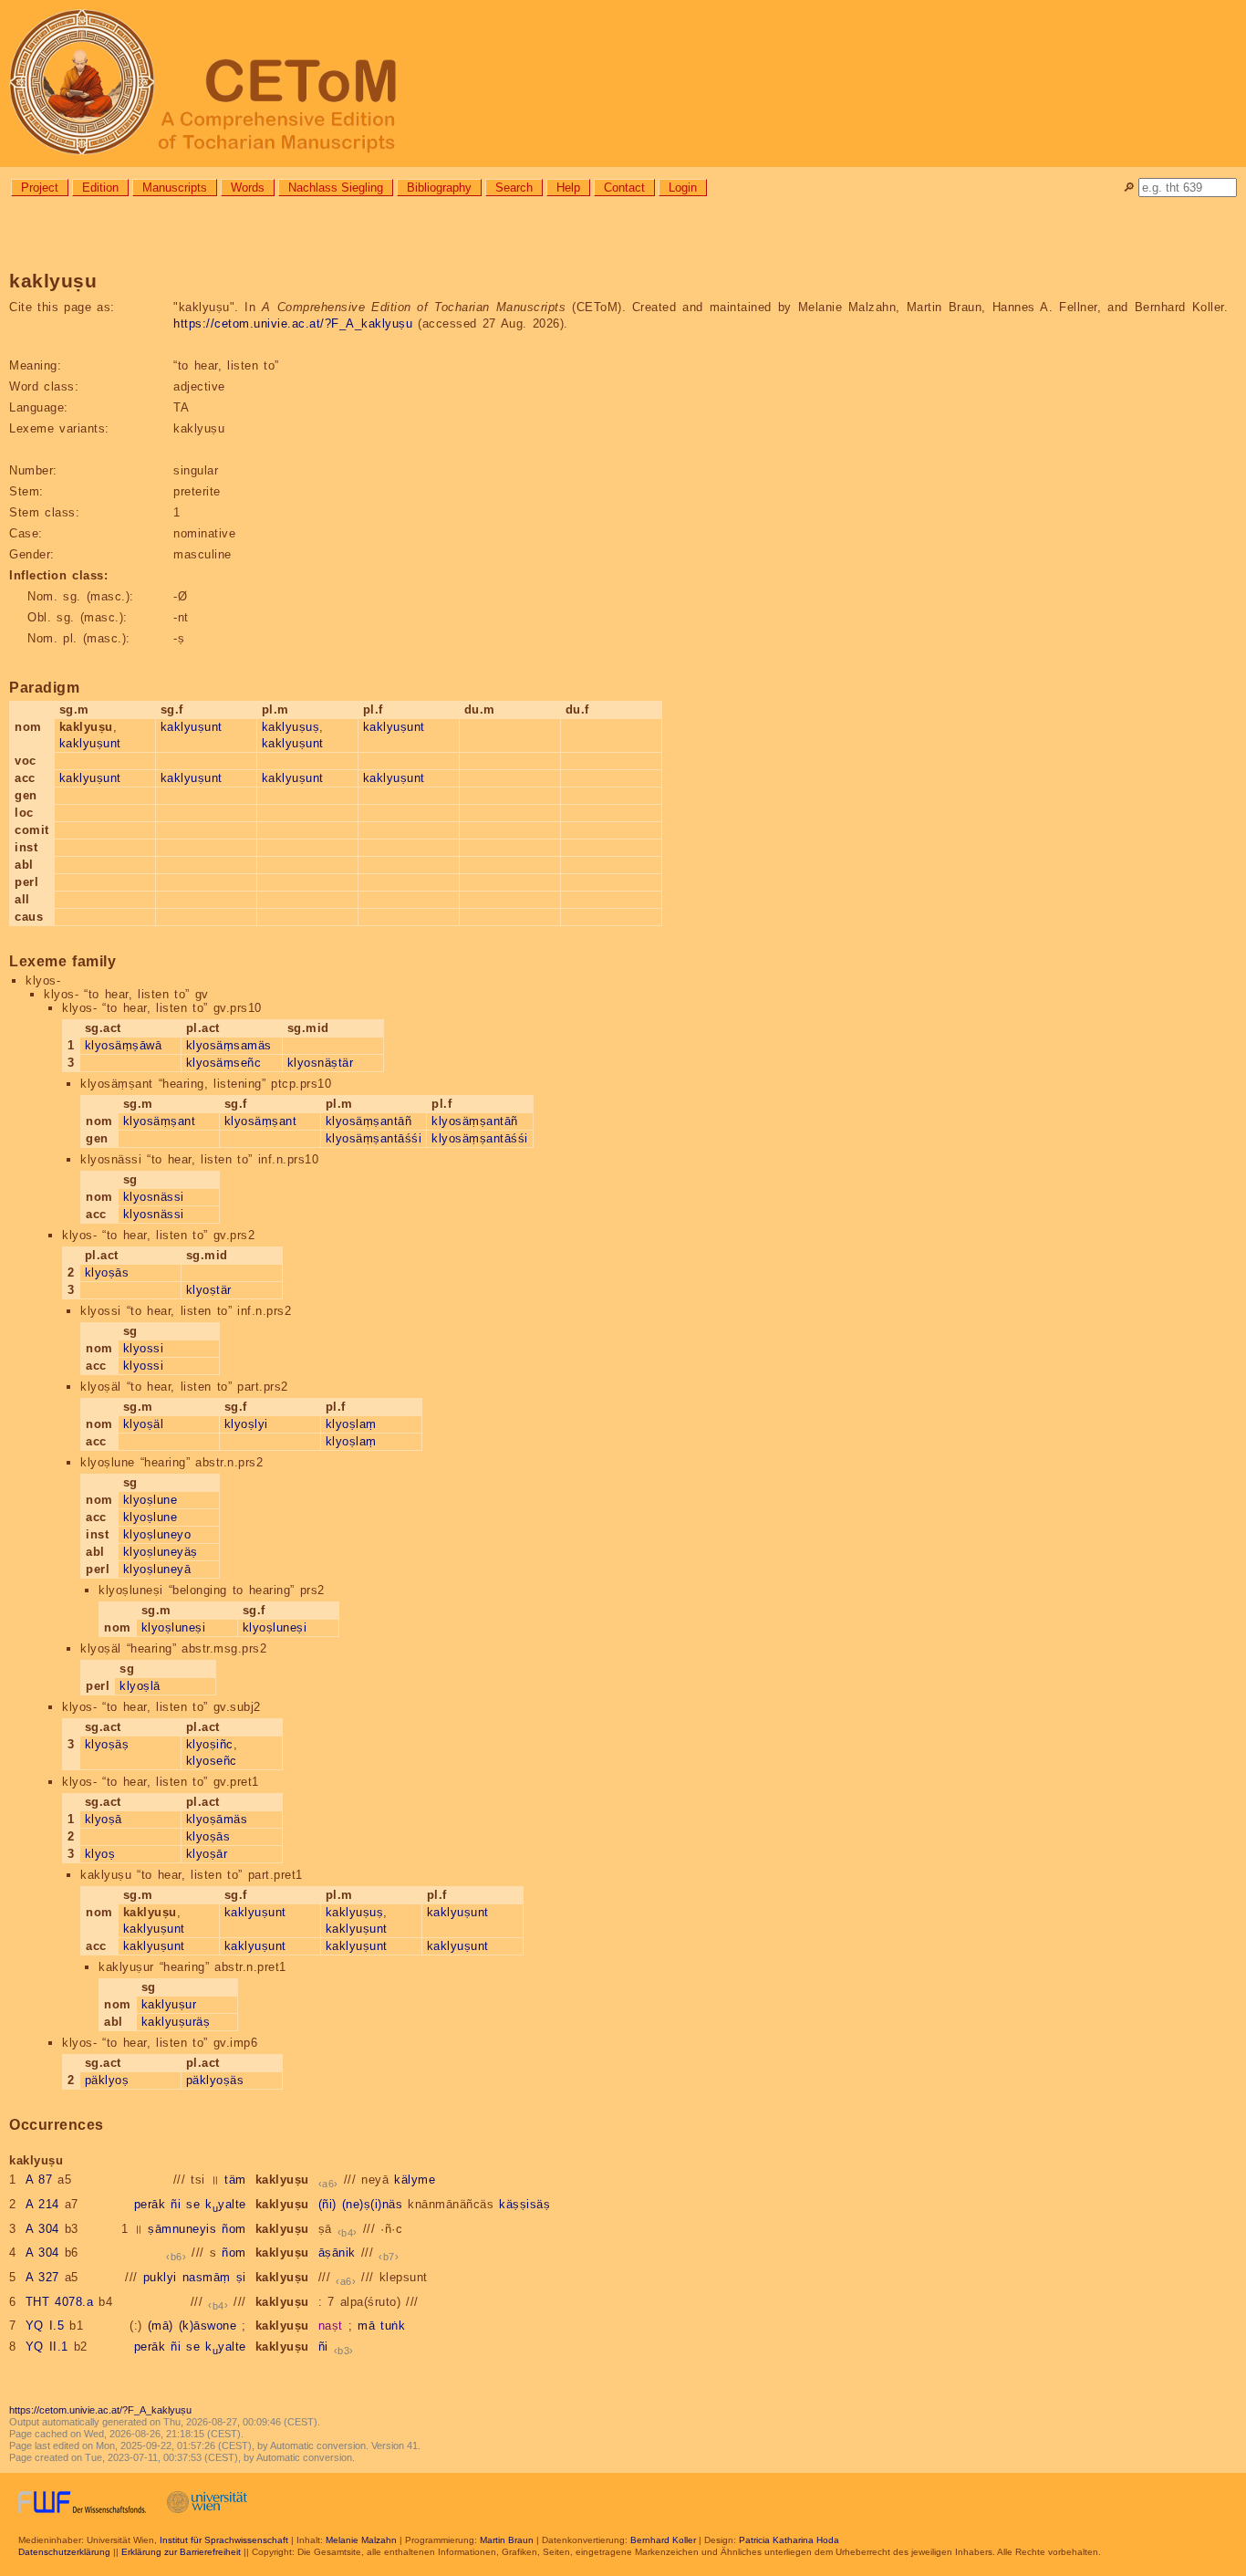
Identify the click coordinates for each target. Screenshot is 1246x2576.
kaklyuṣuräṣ (176, 2022)
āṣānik (337, 2253)
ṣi (241, 2277)
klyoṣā (104, 1819)
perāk (150, 2204)
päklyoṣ (107, 2080)
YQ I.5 (45, 2326)
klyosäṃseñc (224, 1063)
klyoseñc (212, 1761)
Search (514, 188)
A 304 (42, 2229)
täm (235, 2180)
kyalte (226, 2204)
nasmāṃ (207, 2277)
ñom (234, 2229)
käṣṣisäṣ (524, 2204)
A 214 (42, 2204)
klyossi (144, 1348)
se (193, 2204)
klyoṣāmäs (217, 1819)
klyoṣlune (151, 1500)
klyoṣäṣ (107, 1744)
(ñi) (327, 2204)
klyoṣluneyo (157, 1534)
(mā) (161, 2326)
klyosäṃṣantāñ (369, 1121)
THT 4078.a (60, 2302)
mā (366, 2326)
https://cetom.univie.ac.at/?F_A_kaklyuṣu (293, 323)
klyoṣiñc (210, 1744)
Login (683, 188)
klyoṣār (207, 1854)
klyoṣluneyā (157, 1569)
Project (40, 188)
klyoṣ (100, 1854)
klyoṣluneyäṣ (161, 1552)
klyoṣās (107, 1272)
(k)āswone (208, 2326)
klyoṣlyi (246, 1424)
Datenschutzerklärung (64, 2552)
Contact (624, 188)
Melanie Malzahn (361, 2540)
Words (248, 188)
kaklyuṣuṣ (291, 727)
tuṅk (393, 2326)
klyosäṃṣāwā (124, 1045)
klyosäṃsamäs (229, 1045)
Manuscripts (175, 188)
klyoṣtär (209, 1290)
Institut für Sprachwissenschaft (224, 2540)
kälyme (415, 2180)
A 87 (39, 2180)
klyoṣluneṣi (174, 1627)
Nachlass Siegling (336, 188)
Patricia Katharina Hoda (789, 2540)
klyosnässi (154, 1197)
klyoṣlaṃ (351, 1424)
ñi (176, 2204)
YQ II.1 (47, 2347)
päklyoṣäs (215, 2080)
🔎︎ (1129, 188)
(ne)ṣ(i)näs (373, 2204)
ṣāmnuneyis (182, 2229)
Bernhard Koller (663, 2540)
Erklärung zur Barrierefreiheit (181, 2552)
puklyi (160, 2277)
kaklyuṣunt (90, 743)
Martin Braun (507, 2540)
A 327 (42, 2277)
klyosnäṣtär (321, 1063)
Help (568, 188)
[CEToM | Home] (623, 83)
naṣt (331, 2326)
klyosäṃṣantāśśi (374, 1138)
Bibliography (439, 188)
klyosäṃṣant (160, 1121)
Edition (100, 188)
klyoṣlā (140, 1686)
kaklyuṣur (169, 2004)
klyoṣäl (144, 1424)
